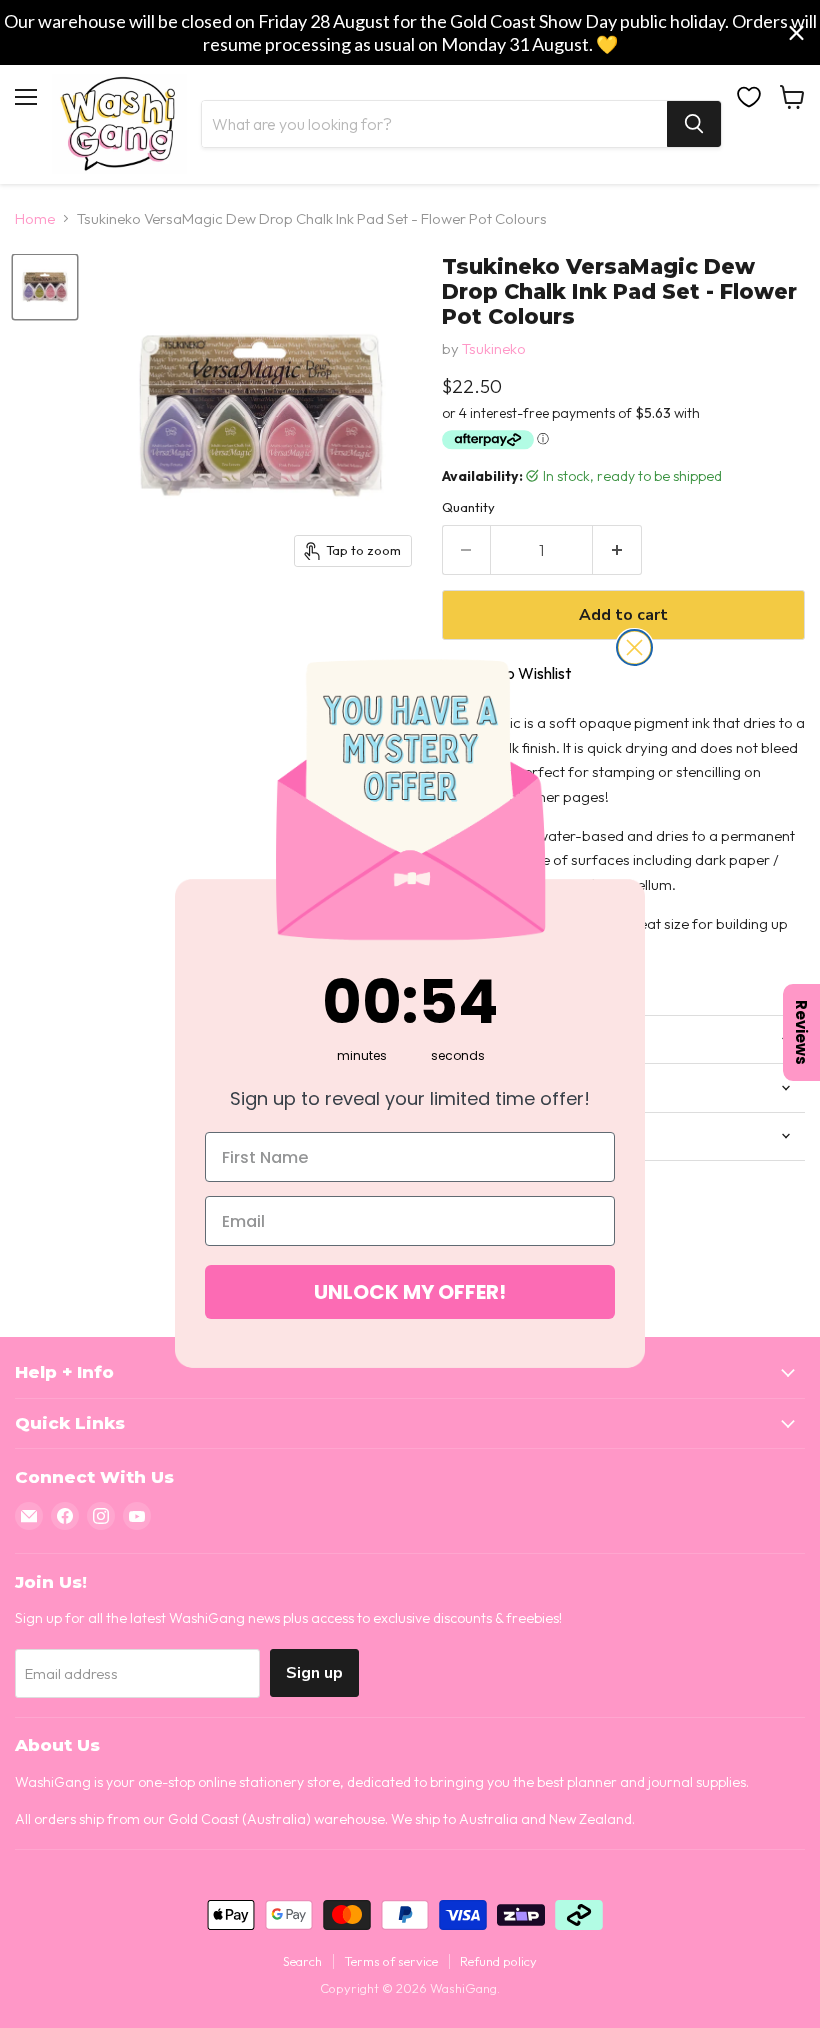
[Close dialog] (634, 647)
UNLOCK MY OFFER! (410, 1292)
